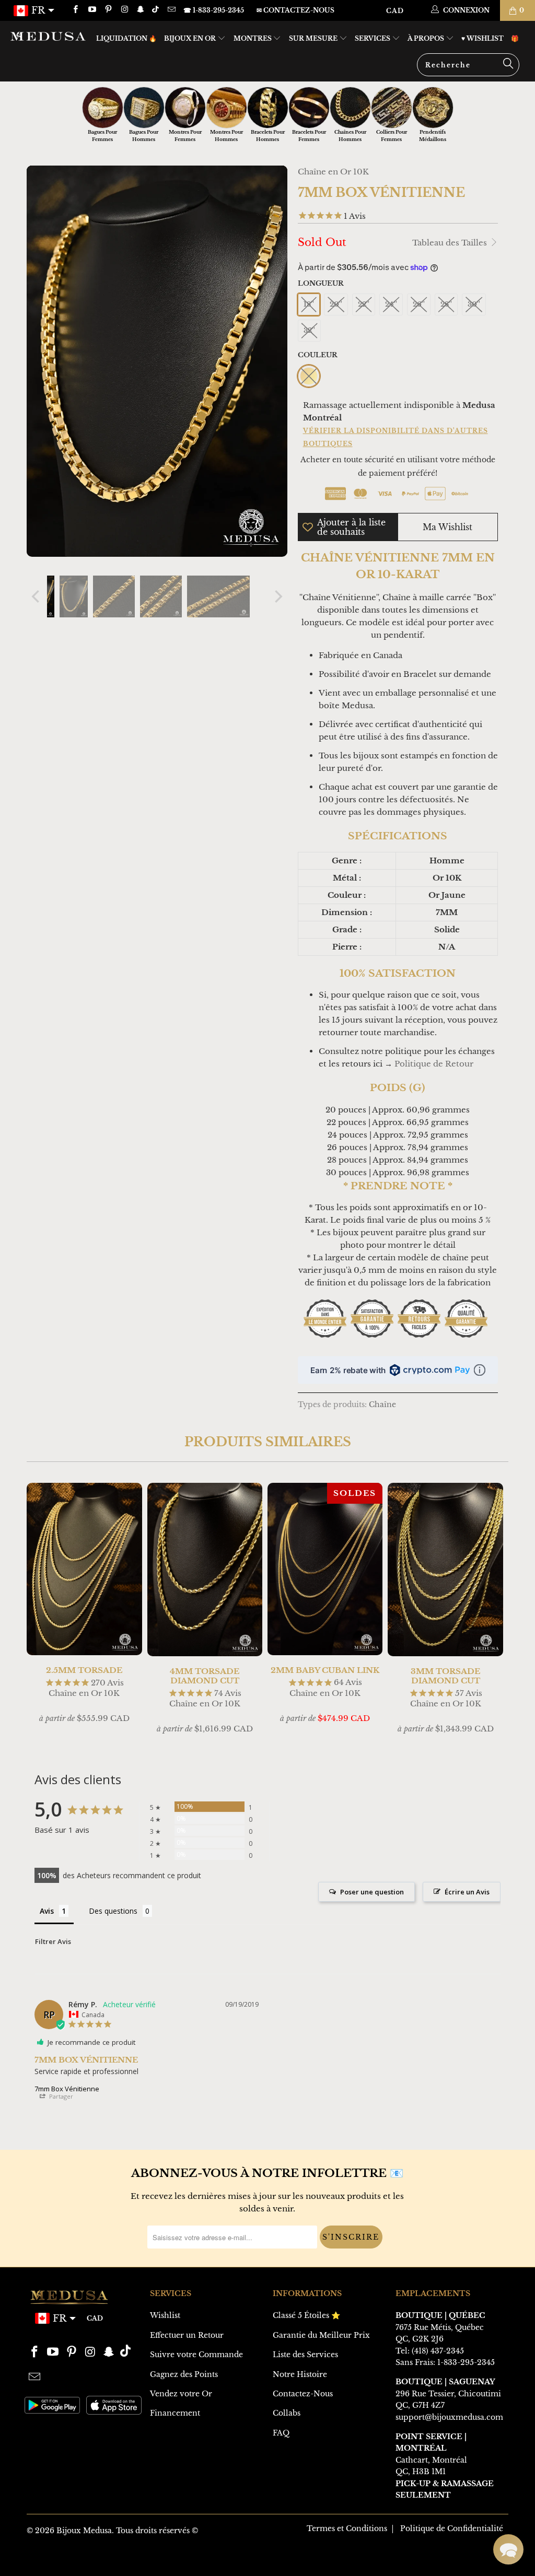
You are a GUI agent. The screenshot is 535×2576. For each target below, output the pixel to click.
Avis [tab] (47, 1911)
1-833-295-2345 (466, 2362)
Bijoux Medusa (84, 2531)
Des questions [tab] (113, 1911)
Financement (175, 2413)
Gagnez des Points (184, 2374)
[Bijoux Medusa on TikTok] (156, 10)
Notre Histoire (300, 2374)
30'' (474, 304)
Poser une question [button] (372, 1892)
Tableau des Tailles (451, 243)
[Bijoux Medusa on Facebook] (75, 10)
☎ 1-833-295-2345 (214, 10)
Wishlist (165, 2315)
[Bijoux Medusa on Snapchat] (140, 10)
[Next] (277, 596)
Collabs (287, 2413)
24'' (391, 304)
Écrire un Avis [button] (467, 1892)
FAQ (281, 2433)
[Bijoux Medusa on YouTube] (91, 10)
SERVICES (373, 38)
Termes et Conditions (347, 2528)
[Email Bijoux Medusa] (171, 10)
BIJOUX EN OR (191, 38)
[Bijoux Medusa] (48, 36)
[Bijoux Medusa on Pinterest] (108, 10)
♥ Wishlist (482, 38)
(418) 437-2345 (438, 2351)
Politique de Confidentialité (452, 2528)
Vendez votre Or (181, 2394)
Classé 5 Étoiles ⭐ (306, 2315)
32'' (309, 330)
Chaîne (382, 1405)
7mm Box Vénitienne (67, 2089)
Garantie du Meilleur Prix (321, 2335)
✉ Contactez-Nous (295, 10)
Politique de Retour (434, 1064)
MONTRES (253, 38)
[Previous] (37, 596)
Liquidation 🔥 (126, 38)
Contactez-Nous (303, 2394)
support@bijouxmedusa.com (449, 2417)
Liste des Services (305, 2355)
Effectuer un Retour (187, 2335)
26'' (419, 304)
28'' (446, 304)
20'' (336, 304)
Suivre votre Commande (196, 2355)
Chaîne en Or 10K (333, 172)
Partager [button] (60, 2096)
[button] (508, 2549)
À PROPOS (427, 38)
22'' (364, 304)
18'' (309, 304)
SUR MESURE (314, 38)
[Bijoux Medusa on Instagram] (124, 10)
